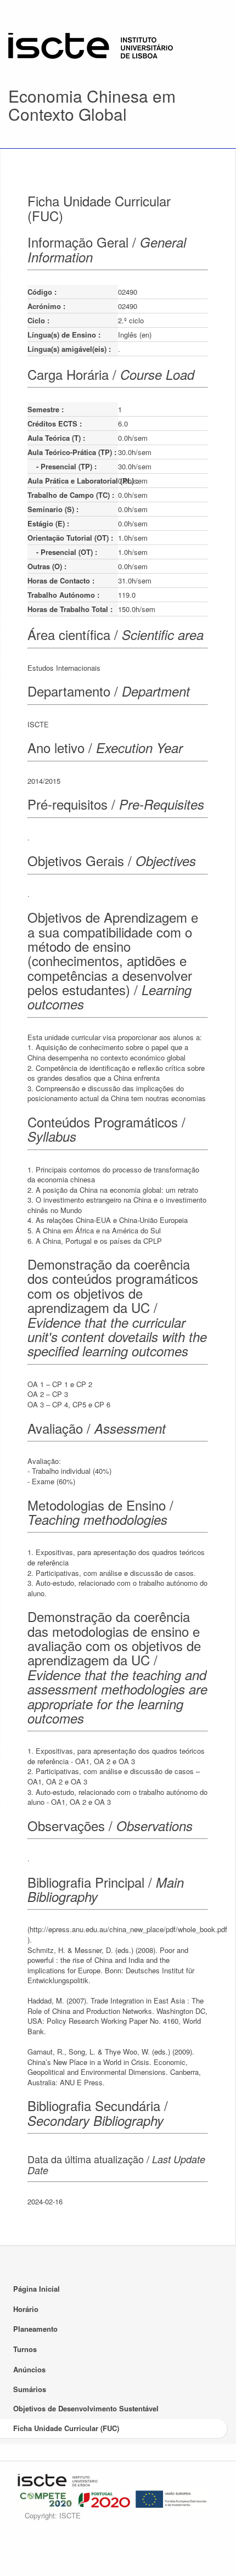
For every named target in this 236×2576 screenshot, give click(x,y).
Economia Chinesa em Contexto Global (92, 105)
